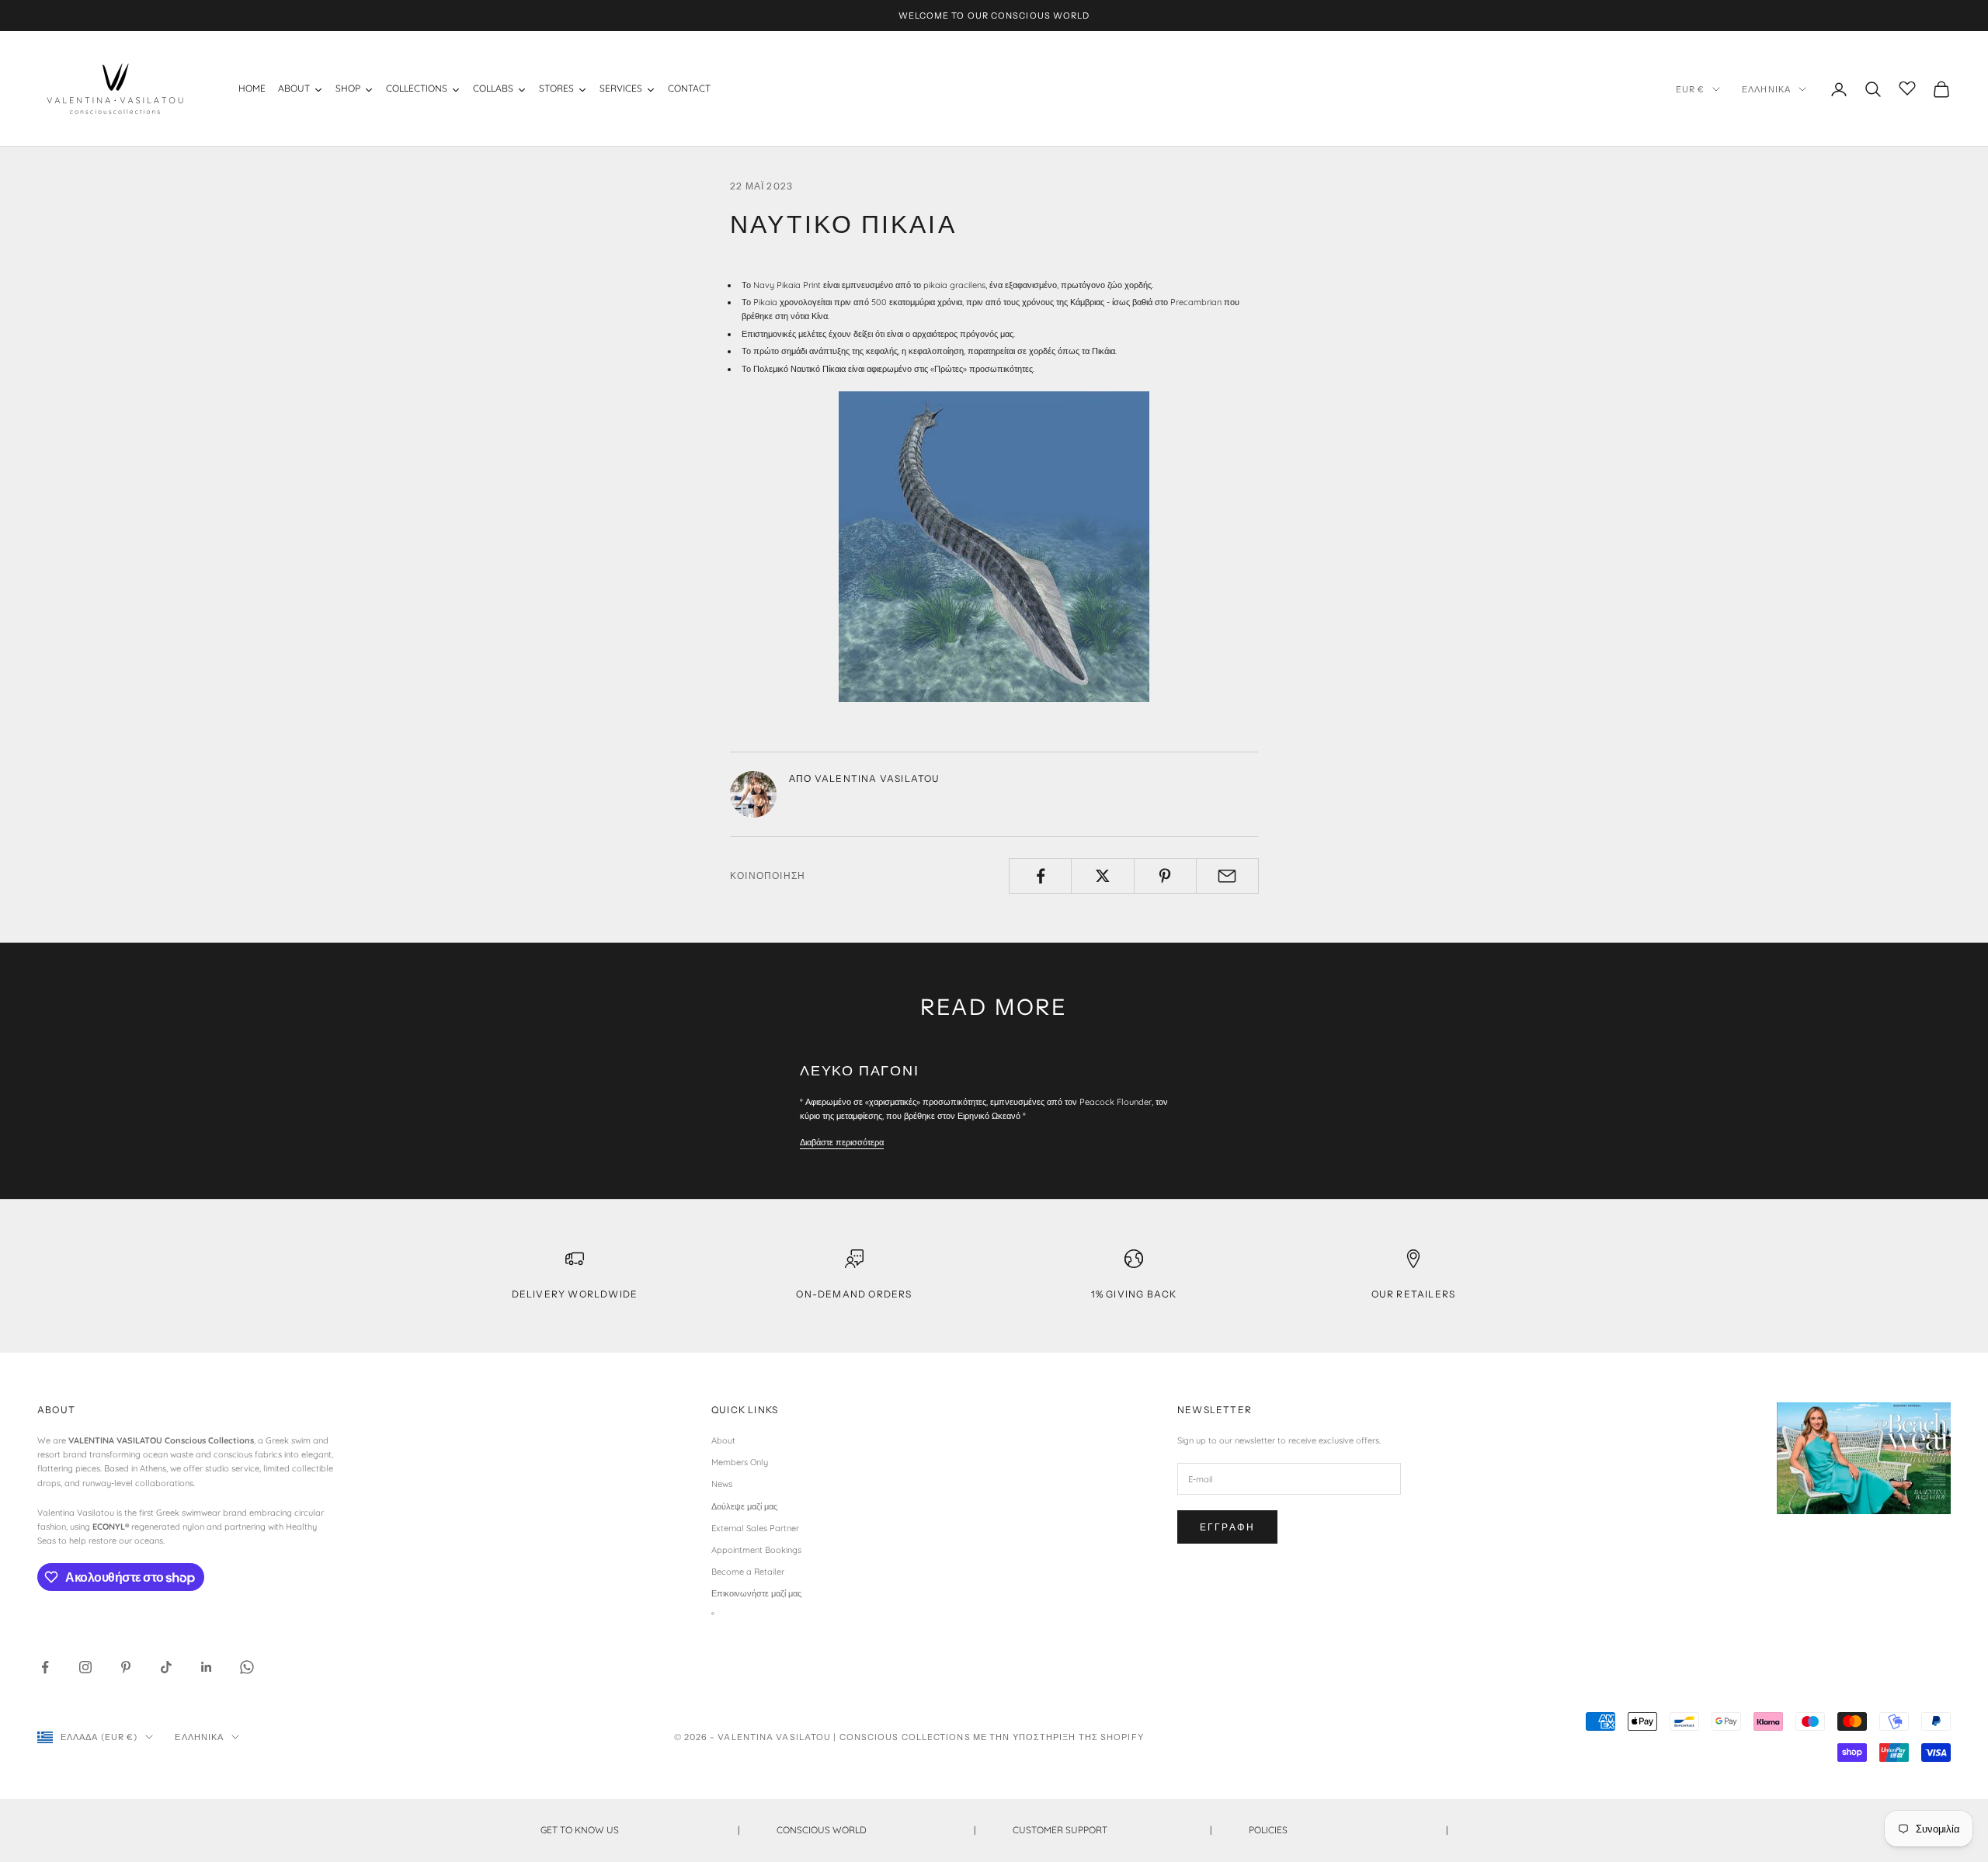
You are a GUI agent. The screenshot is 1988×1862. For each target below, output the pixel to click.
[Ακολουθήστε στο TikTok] (166, 1667)
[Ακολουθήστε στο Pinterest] (126, 1667)
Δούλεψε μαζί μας (744, 1506)
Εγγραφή (1227, 1527)
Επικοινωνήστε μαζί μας (756, 1593)
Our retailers (1414, 1294)
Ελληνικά (1766, 89)
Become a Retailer (748, 1572)
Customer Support (1112, 1830)
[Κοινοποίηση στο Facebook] (1040, 876)
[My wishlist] (1907, 87)
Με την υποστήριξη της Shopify (1058, 1737)
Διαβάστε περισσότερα (842, 1142)
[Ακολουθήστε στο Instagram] (85, 1667)
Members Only (740, 1462)
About (723, 1440)
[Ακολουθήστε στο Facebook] (45, 1667)
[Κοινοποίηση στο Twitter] (1102, 876)
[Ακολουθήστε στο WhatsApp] (247, 1667)
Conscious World (876, 1830)
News (722, 1484)
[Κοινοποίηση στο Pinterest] (1165, 876)
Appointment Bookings (756, 1550)
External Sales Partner (755, 1528)
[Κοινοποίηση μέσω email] (1227, 876)
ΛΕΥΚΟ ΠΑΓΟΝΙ (860, 1071)
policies (1348, 1830)
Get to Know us (640, 1830)
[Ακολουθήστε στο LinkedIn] (207, 1667)
